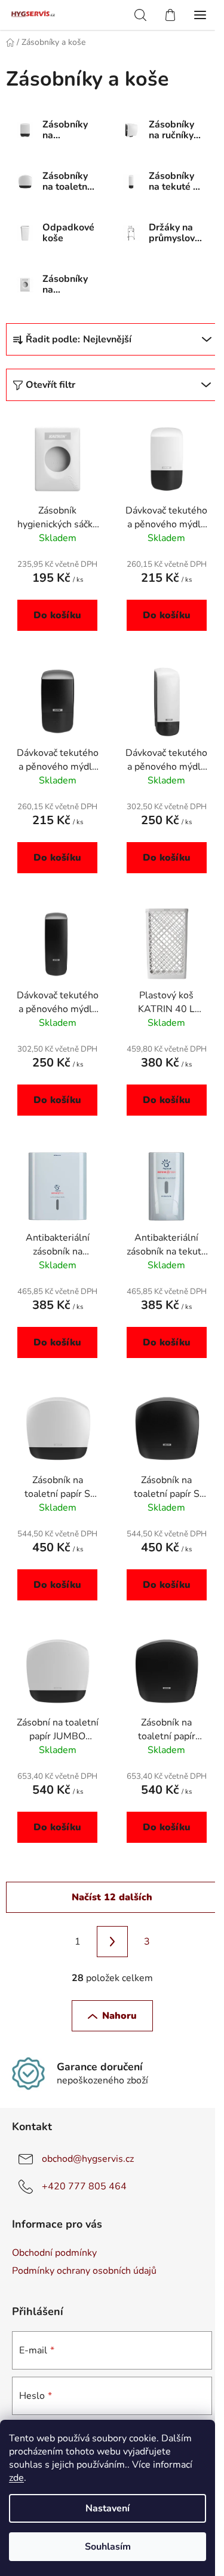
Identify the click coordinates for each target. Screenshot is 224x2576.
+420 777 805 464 (84, 2186)
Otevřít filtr (50, 385)
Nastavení (108, 2508)
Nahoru (119, 2016)
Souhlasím (108, 2547)
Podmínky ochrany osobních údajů (84, 2271)
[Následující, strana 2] (112, 1942)
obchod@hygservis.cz (88, 2159)
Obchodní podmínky (54, 2253)
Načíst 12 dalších (112, 1897)
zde (16, 2478)
